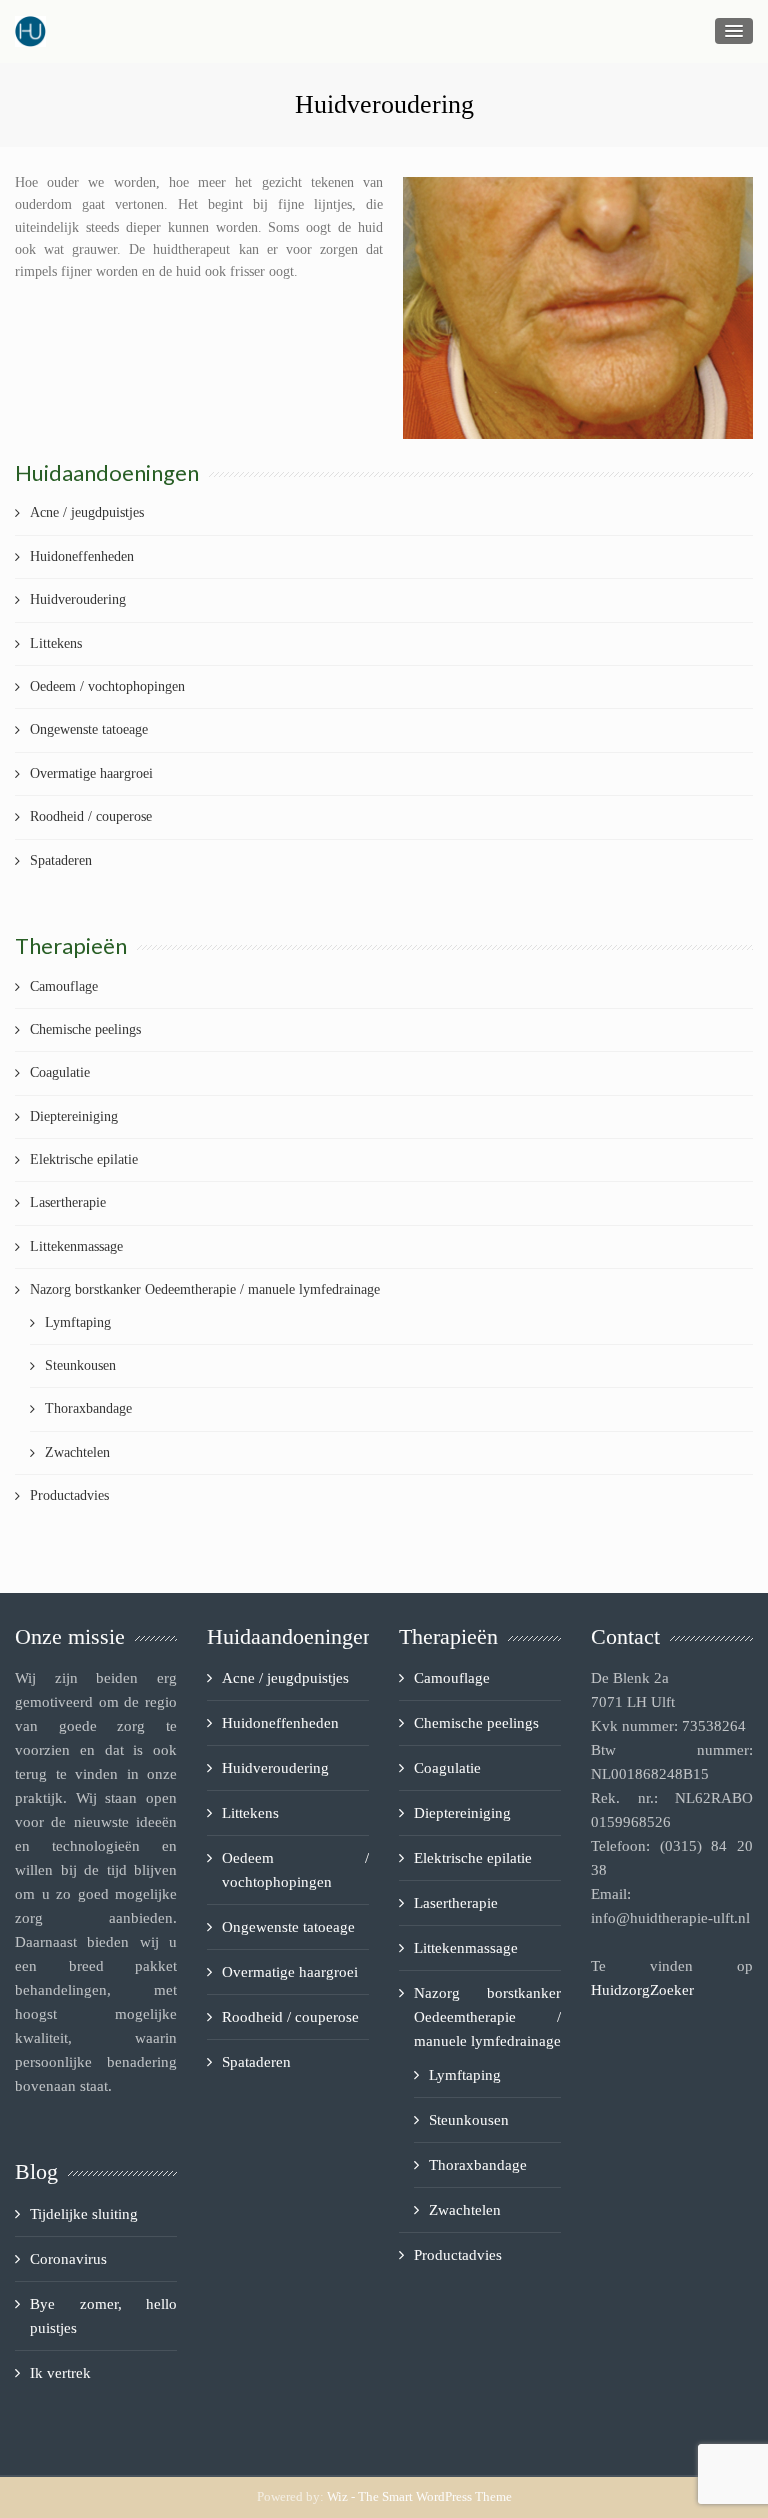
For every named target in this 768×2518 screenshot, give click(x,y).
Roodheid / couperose (91, 816)
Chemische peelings (85, 1029)
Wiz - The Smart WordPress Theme (419, 2496)
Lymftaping (78, 1322)
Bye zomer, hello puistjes (103, 2316)
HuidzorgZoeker (642, 1990)
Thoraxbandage (88, 1408)
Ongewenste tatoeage (89, 729)
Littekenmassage (76, 1246)
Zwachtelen (77, 1452)
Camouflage (64, 986)
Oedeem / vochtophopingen (107, 686)
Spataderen (61, 860)
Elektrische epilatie (84, 1159)
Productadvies (69, 1495)
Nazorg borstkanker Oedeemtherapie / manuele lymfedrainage (205, 1289)
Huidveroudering (78, 599)
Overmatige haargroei (91, 773)
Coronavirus (68, 2259)
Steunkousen (80, 1365)
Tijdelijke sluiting (84, 2214)
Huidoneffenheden (82, 556)
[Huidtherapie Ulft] (30, 31)
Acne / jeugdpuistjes (87, 512)
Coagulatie (60, 1072)
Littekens (56, 643)
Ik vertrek (60, 2373)
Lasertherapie (68, 1202)
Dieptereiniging (74, 1116)
